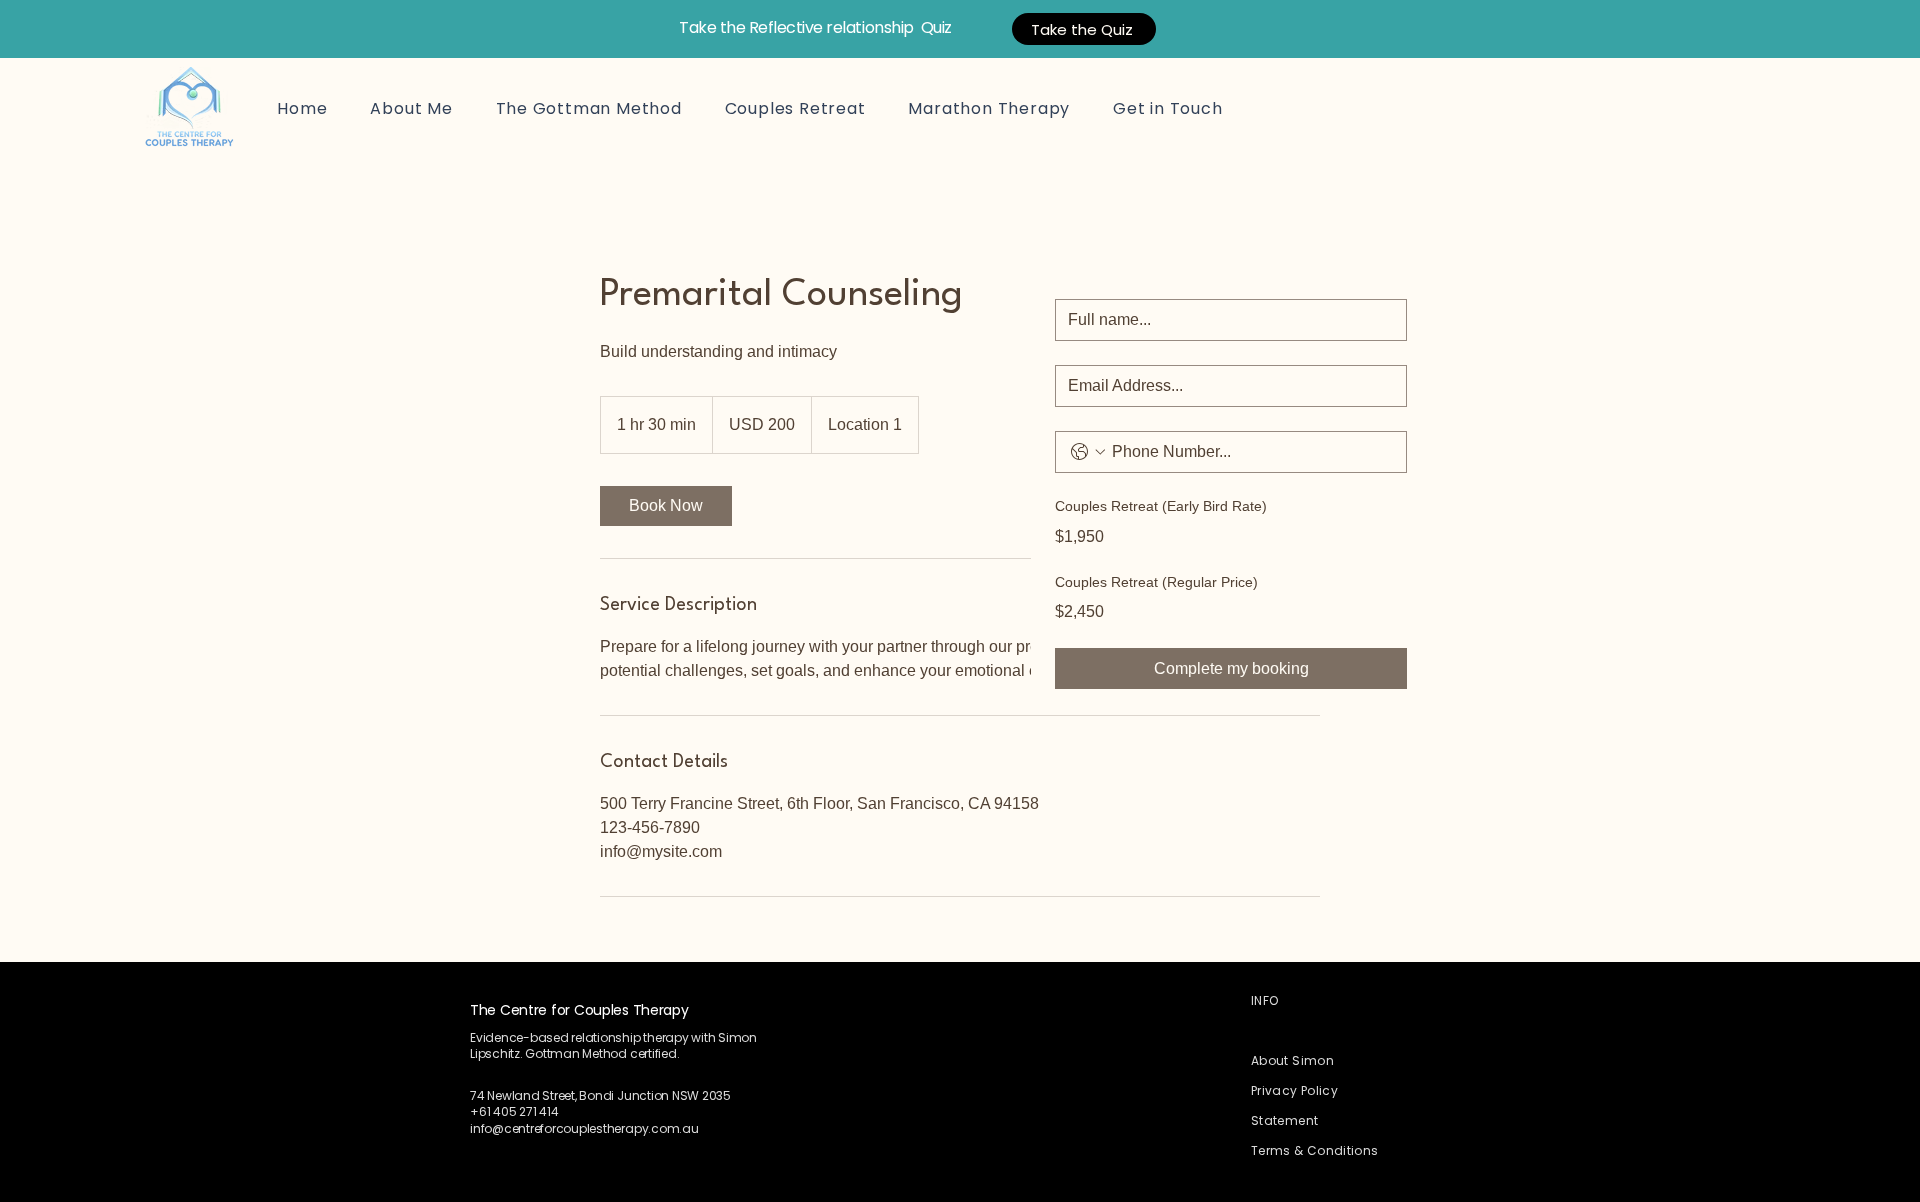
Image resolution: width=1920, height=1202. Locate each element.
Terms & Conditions (1314, 1150)
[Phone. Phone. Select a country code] (1088, 452)
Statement (1284, 1120)
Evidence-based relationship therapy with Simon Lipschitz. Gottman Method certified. (613, 1045)
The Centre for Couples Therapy (579, 1010)
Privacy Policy (1294, 1090)
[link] (666, 506)
